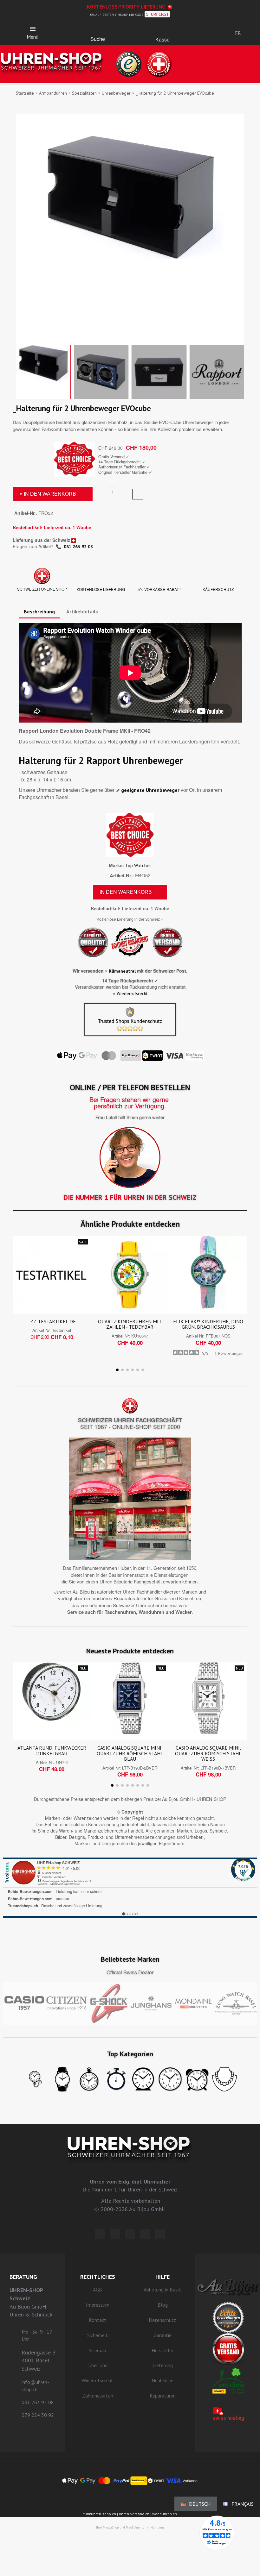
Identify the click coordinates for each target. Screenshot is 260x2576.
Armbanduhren (53, 93)
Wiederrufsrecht (132, 993)
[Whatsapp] (145, 2234)
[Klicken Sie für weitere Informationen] (130, 1888)
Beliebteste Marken (130, 1959)
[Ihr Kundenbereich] (205, 33)
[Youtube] (160, 2234)
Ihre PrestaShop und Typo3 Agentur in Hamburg (130, 2527)
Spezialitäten (84, 93)
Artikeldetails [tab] (82, 611)
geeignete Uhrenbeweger (150, 790)
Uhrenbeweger (116, 93)
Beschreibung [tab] (39, 611)
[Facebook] (115, 2234)
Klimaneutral (122, 971)
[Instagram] (130, 2234)
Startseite (25, 93)
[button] (98, 30)
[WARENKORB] (162, 31)
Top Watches (138, 865)
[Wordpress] (100, 2234)
